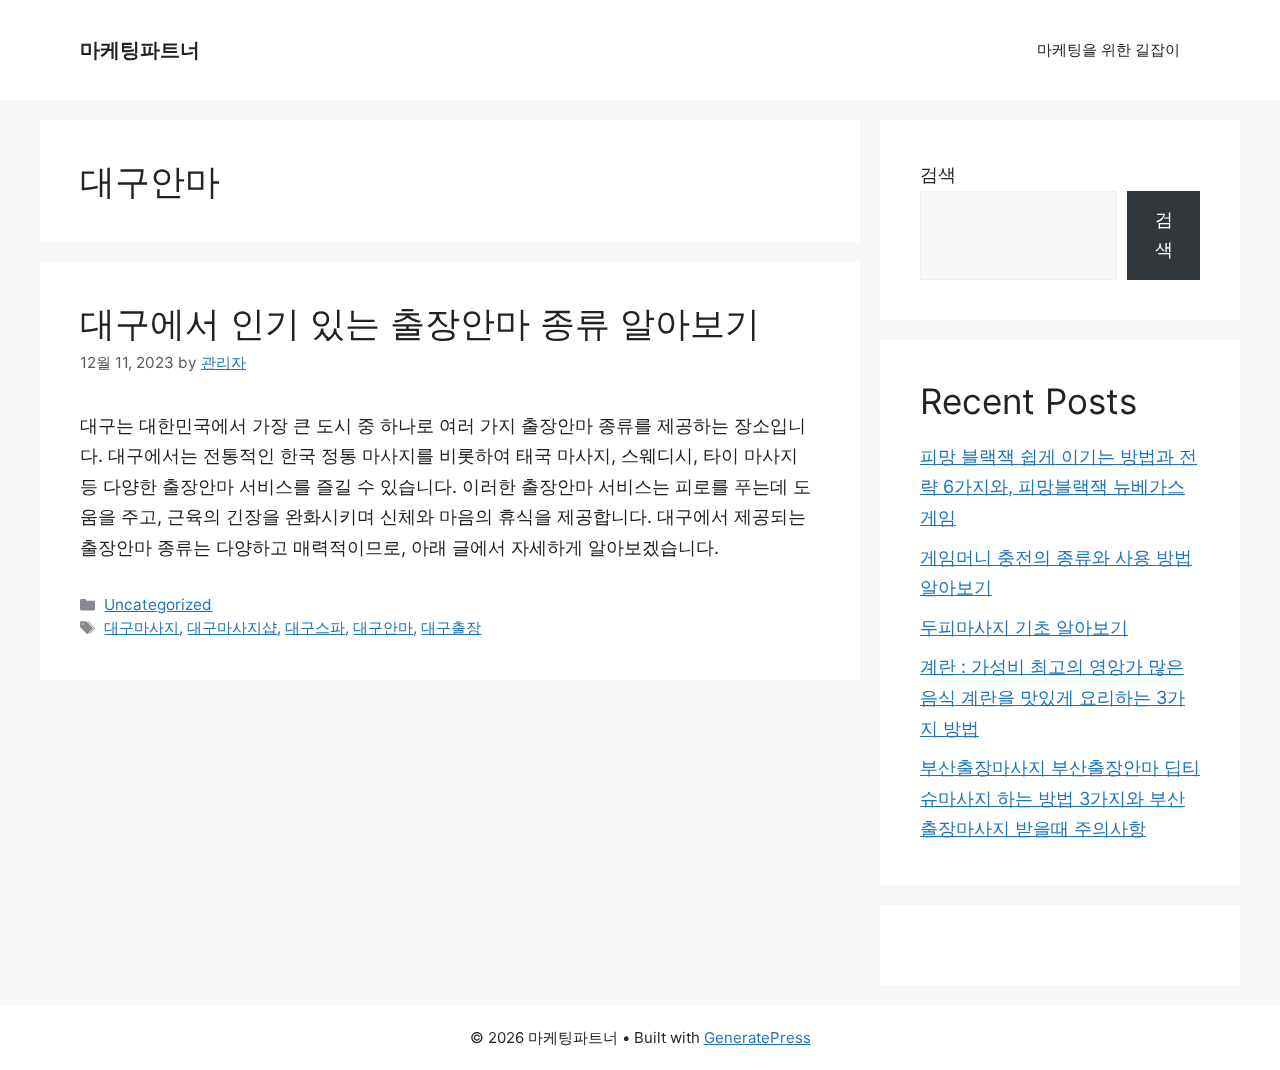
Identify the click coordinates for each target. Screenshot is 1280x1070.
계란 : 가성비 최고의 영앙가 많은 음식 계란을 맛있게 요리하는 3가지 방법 (1052, 697)
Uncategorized (158, 604)
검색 (938, 174)
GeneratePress (757, 1037)
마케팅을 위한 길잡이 (1108, 49)
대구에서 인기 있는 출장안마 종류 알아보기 (420, 323)
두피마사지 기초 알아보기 (1024, 627)
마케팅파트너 (140, 50)
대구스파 (315, 627)
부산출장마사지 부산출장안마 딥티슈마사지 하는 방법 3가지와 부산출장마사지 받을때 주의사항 (1060, 798)
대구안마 (383, 627)
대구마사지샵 (232, 627)
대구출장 (451, 627)
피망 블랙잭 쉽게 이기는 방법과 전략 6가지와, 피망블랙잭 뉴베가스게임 (1058, 487)
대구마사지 (141, 627)
